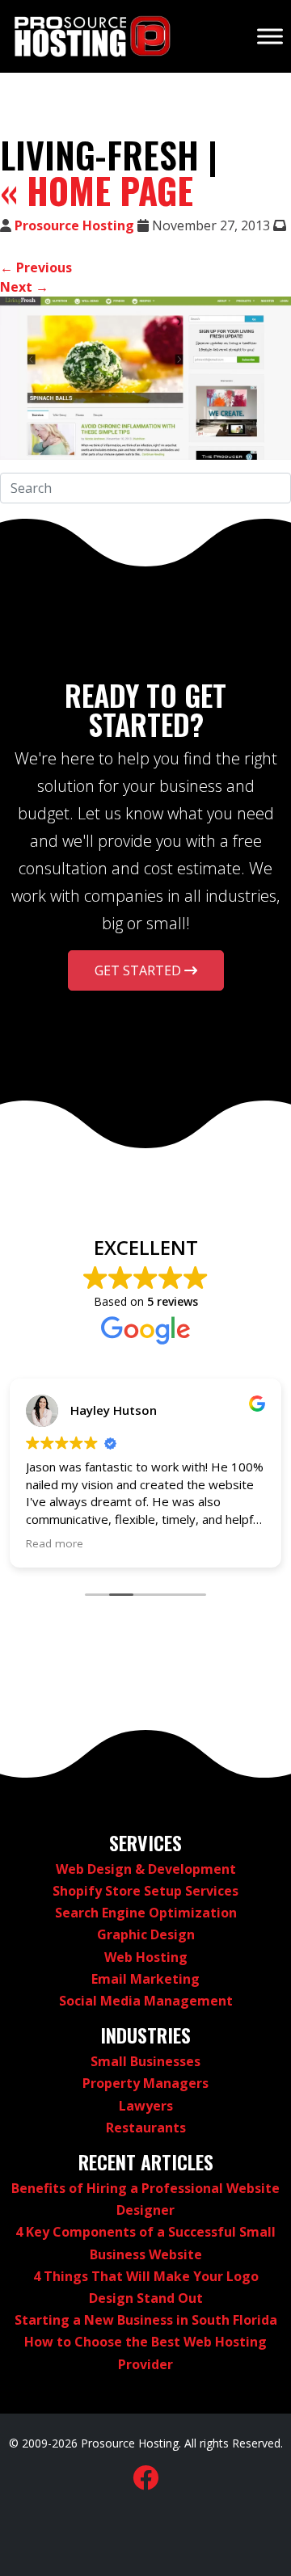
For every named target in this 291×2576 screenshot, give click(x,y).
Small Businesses (145, 2061)
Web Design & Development (146, 1869)
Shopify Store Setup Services (145, 1891)
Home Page (97, 191)
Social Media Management (146, 2001)
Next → (24, 287)
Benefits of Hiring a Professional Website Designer (145, 2199)
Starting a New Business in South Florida (146, 2320)
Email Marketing (145, 1979)
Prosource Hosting (74, 225)
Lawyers (146, 2106)
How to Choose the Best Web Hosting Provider (145, 2353)
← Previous (36, 267)
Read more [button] (55, 1543)
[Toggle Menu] (270, 36)
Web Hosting (146, 1957)
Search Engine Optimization (146, 1913)
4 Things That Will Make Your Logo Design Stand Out (146, 2287)
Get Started (139, 970)
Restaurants (146, 2128)
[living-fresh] (145, 378)
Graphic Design (146, 1934)
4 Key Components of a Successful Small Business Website (145, 2243)
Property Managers (145, 2083)
